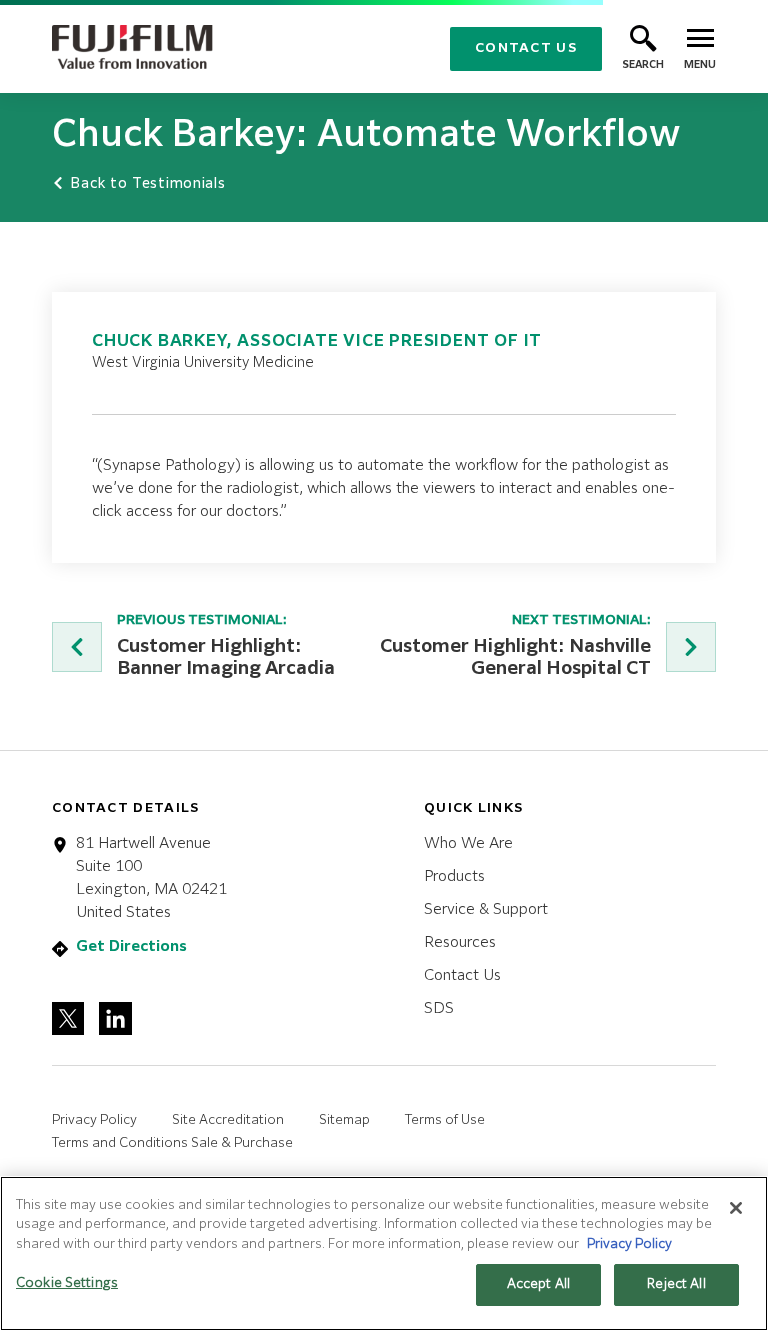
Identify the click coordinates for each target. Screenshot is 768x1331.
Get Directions (131, 946)
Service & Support (486, 909)
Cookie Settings (67, 1283)
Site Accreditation (228, 1120)
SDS (439, 1008)
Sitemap (344, 1120)
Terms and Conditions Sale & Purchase (172, 1143)
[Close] (736, 1208)
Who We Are (468, 843)
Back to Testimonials (145, 184)
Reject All (676, 1284)
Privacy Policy (94, 1120)
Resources (460, 942)
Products (454, 876)
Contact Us (526, 48)
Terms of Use (445, 1120)
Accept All (538, 1284)
